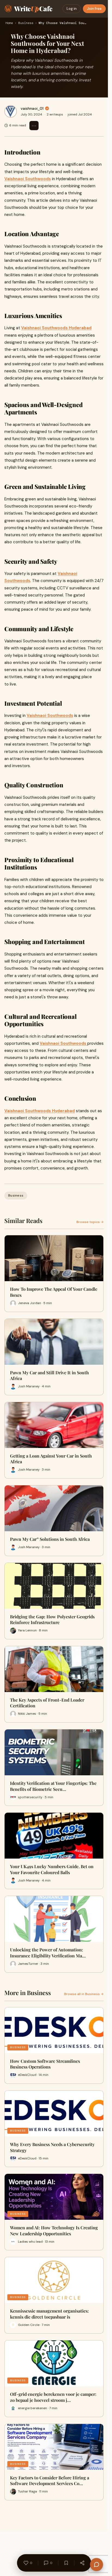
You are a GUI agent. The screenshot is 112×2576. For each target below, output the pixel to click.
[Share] (82, 2563)
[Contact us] (97, 2565)
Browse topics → (90, 1222)
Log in (72, 9)
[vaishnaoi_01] (11, 111)
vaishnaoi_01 (32, 108)
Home (9, 23)
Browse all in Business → (84, 1994)
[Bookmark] (66, 2563)
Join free (94, 9)
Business (26, 23)
